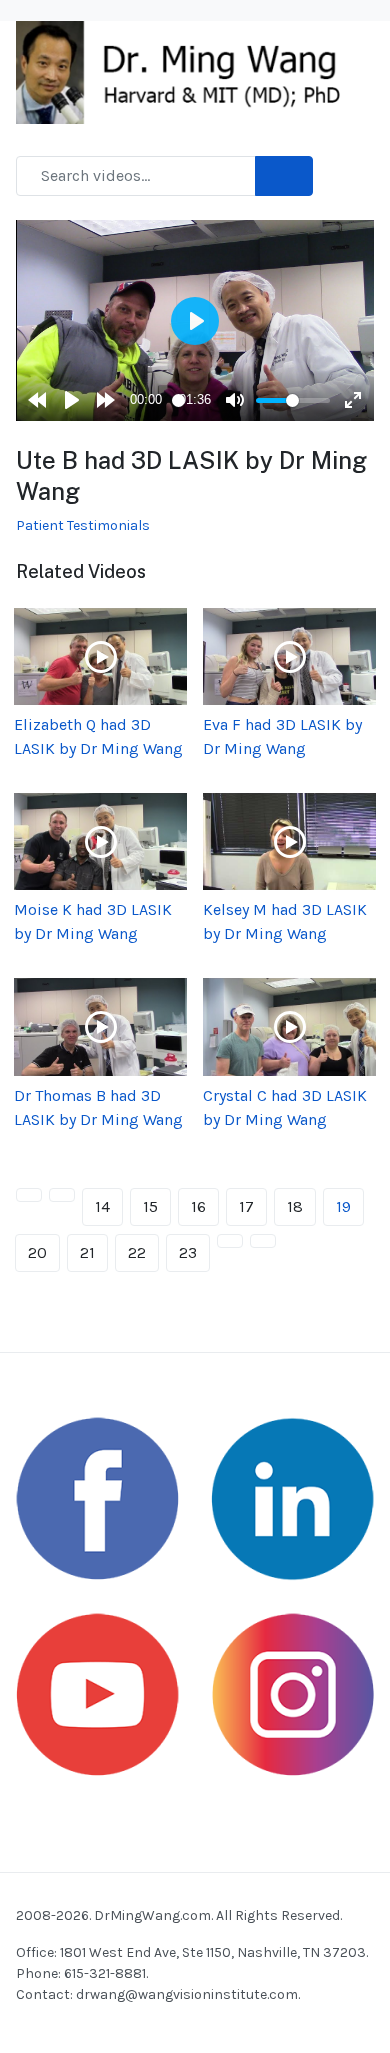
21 (87, 1252)
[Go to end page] (263, 1241)
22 (137, 1252)
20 (37, 1252)
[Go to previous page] (62, 1195)
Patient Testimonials (83, 525)
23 (188, 1252)
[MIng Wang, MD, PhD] (187, 70)
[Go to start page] (29, 1195)
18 (295, 1206)
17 (246, 1206)
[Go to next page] (230, 1241)
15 (150, 1206)
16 (198, 1206)
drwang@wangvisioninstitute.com (187, 1994)
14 (102, 1206)
